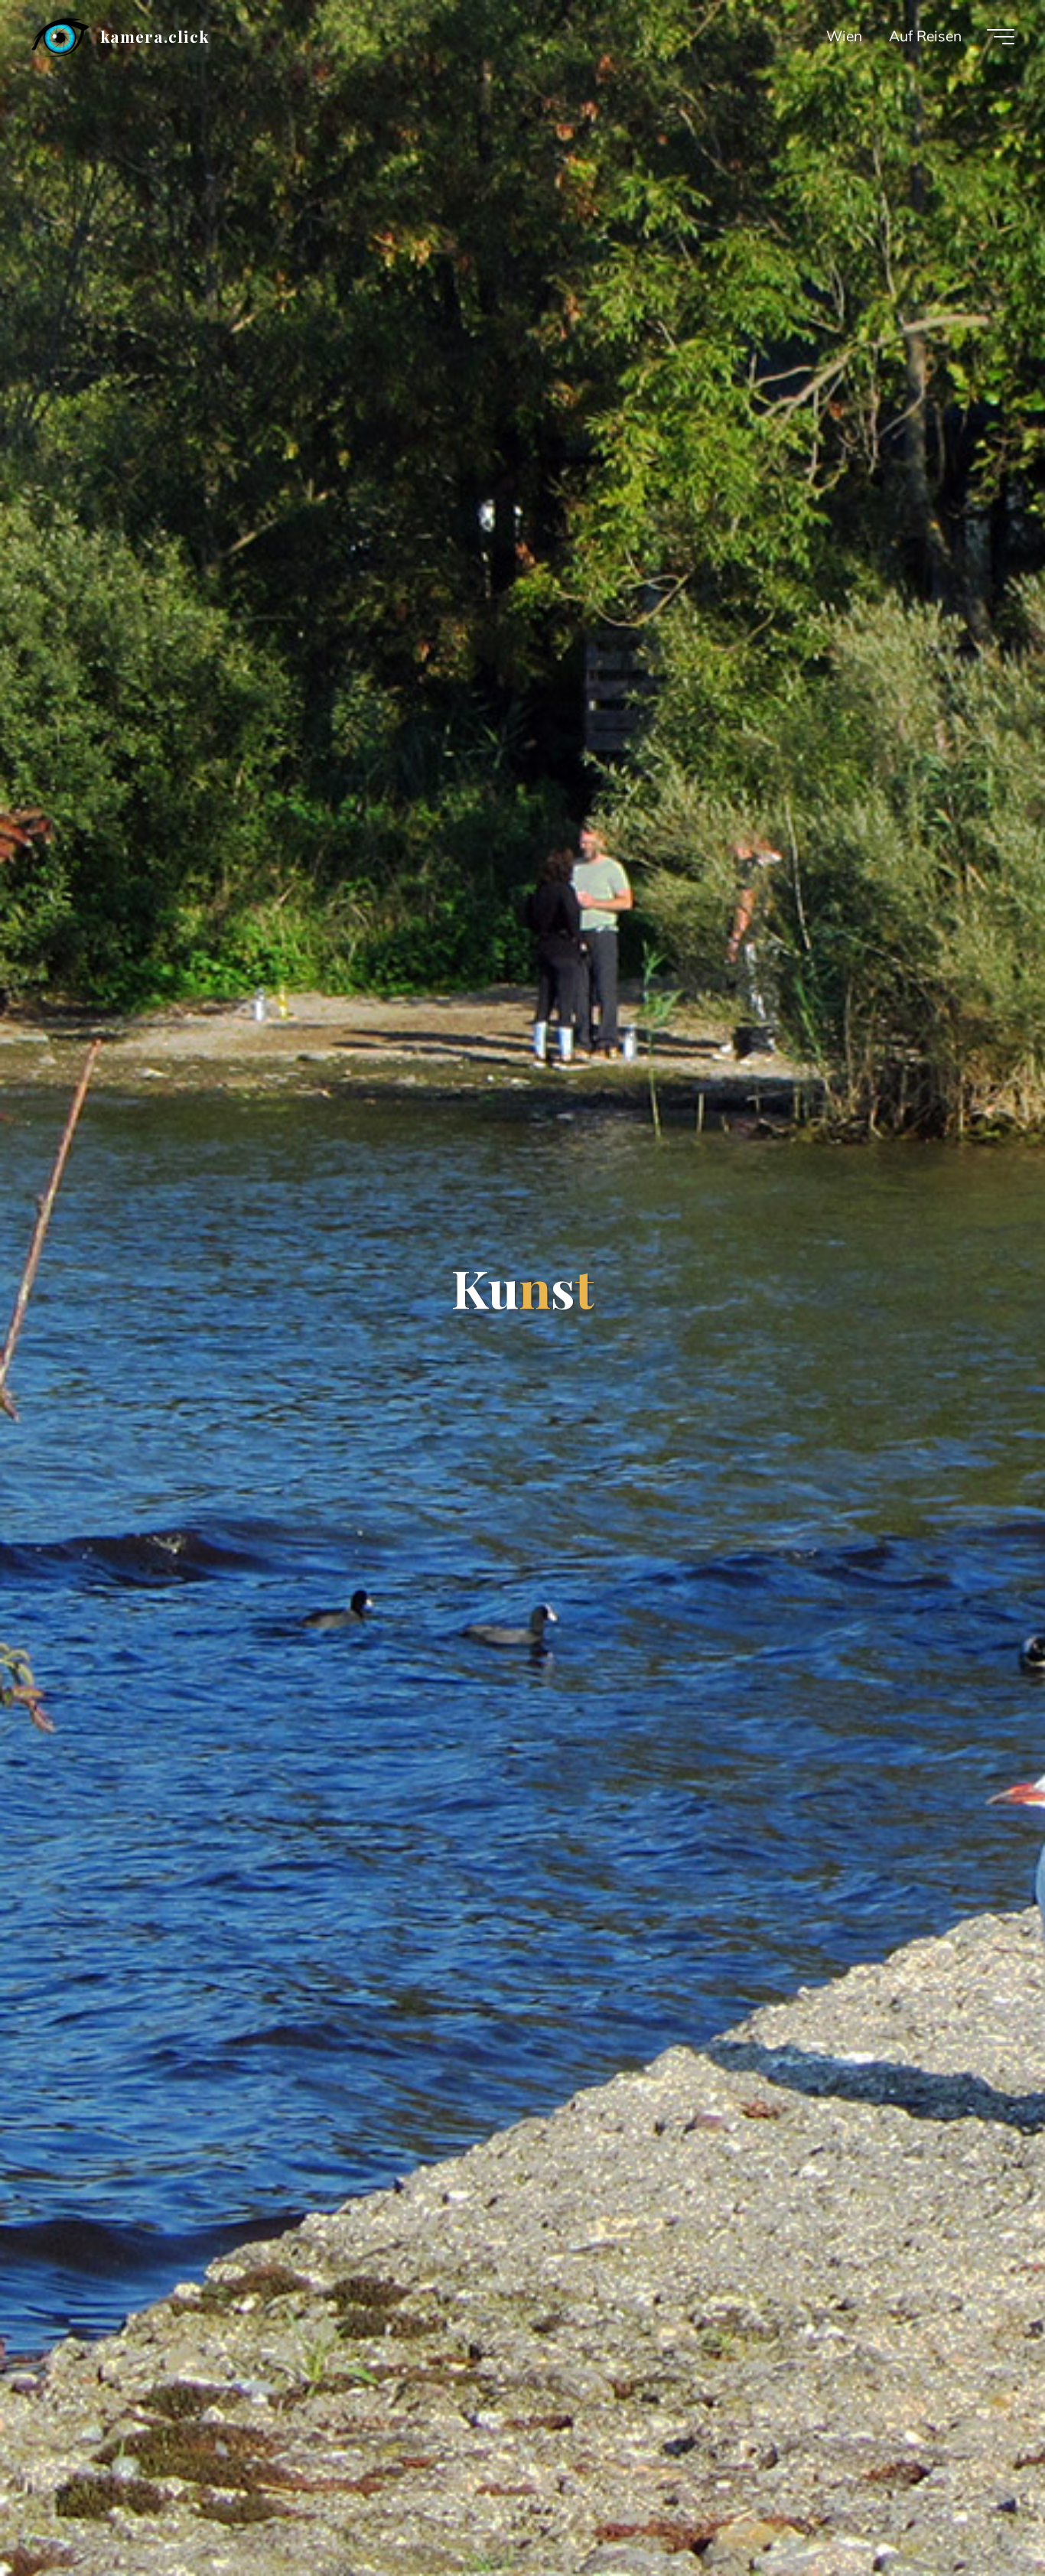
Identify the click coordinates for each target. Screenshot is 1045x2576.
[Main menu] (1001, 37)
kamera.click (154, 36)
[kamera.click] (60, 36)
